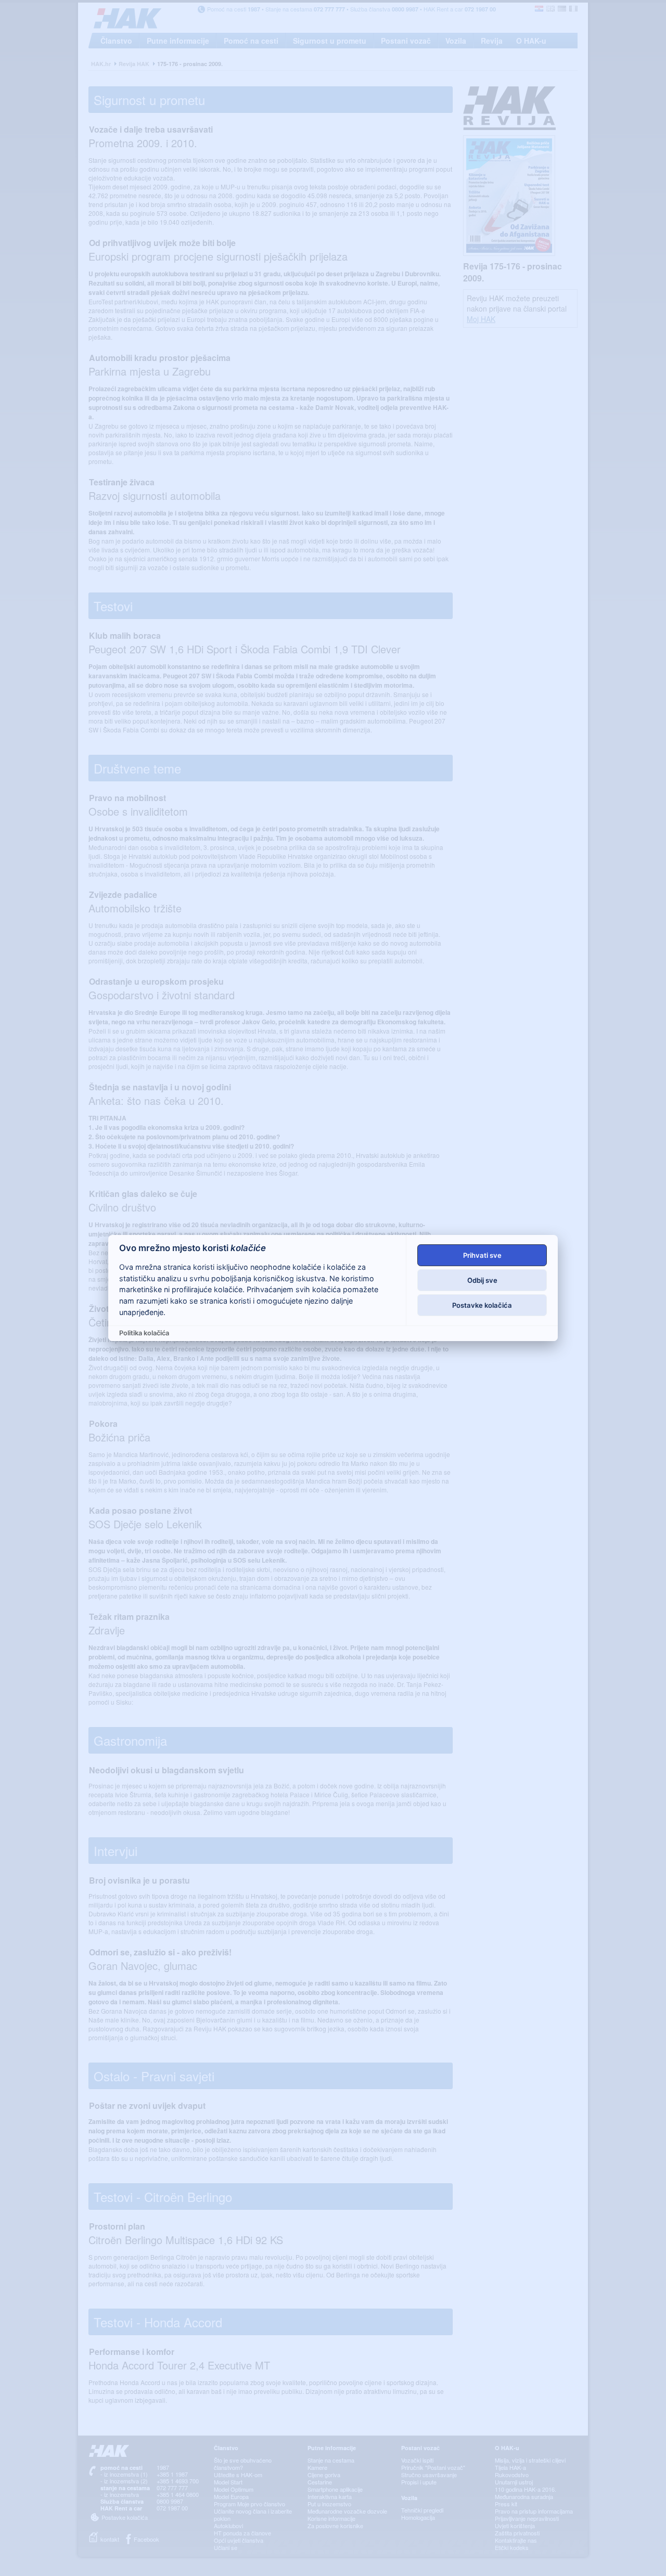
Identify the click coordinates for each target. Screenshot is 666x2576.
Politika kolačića (144, 1333)
